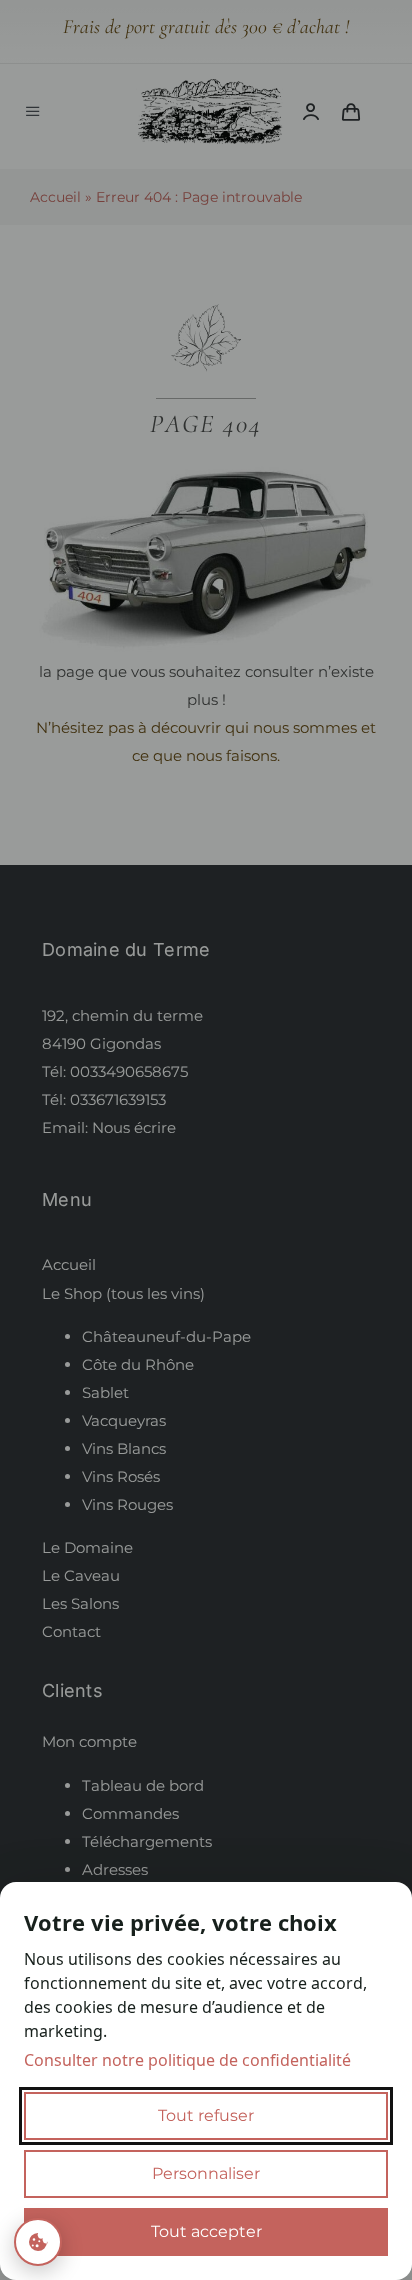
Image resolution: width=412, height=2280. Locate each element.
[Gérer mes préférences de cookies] (38, 2242)
